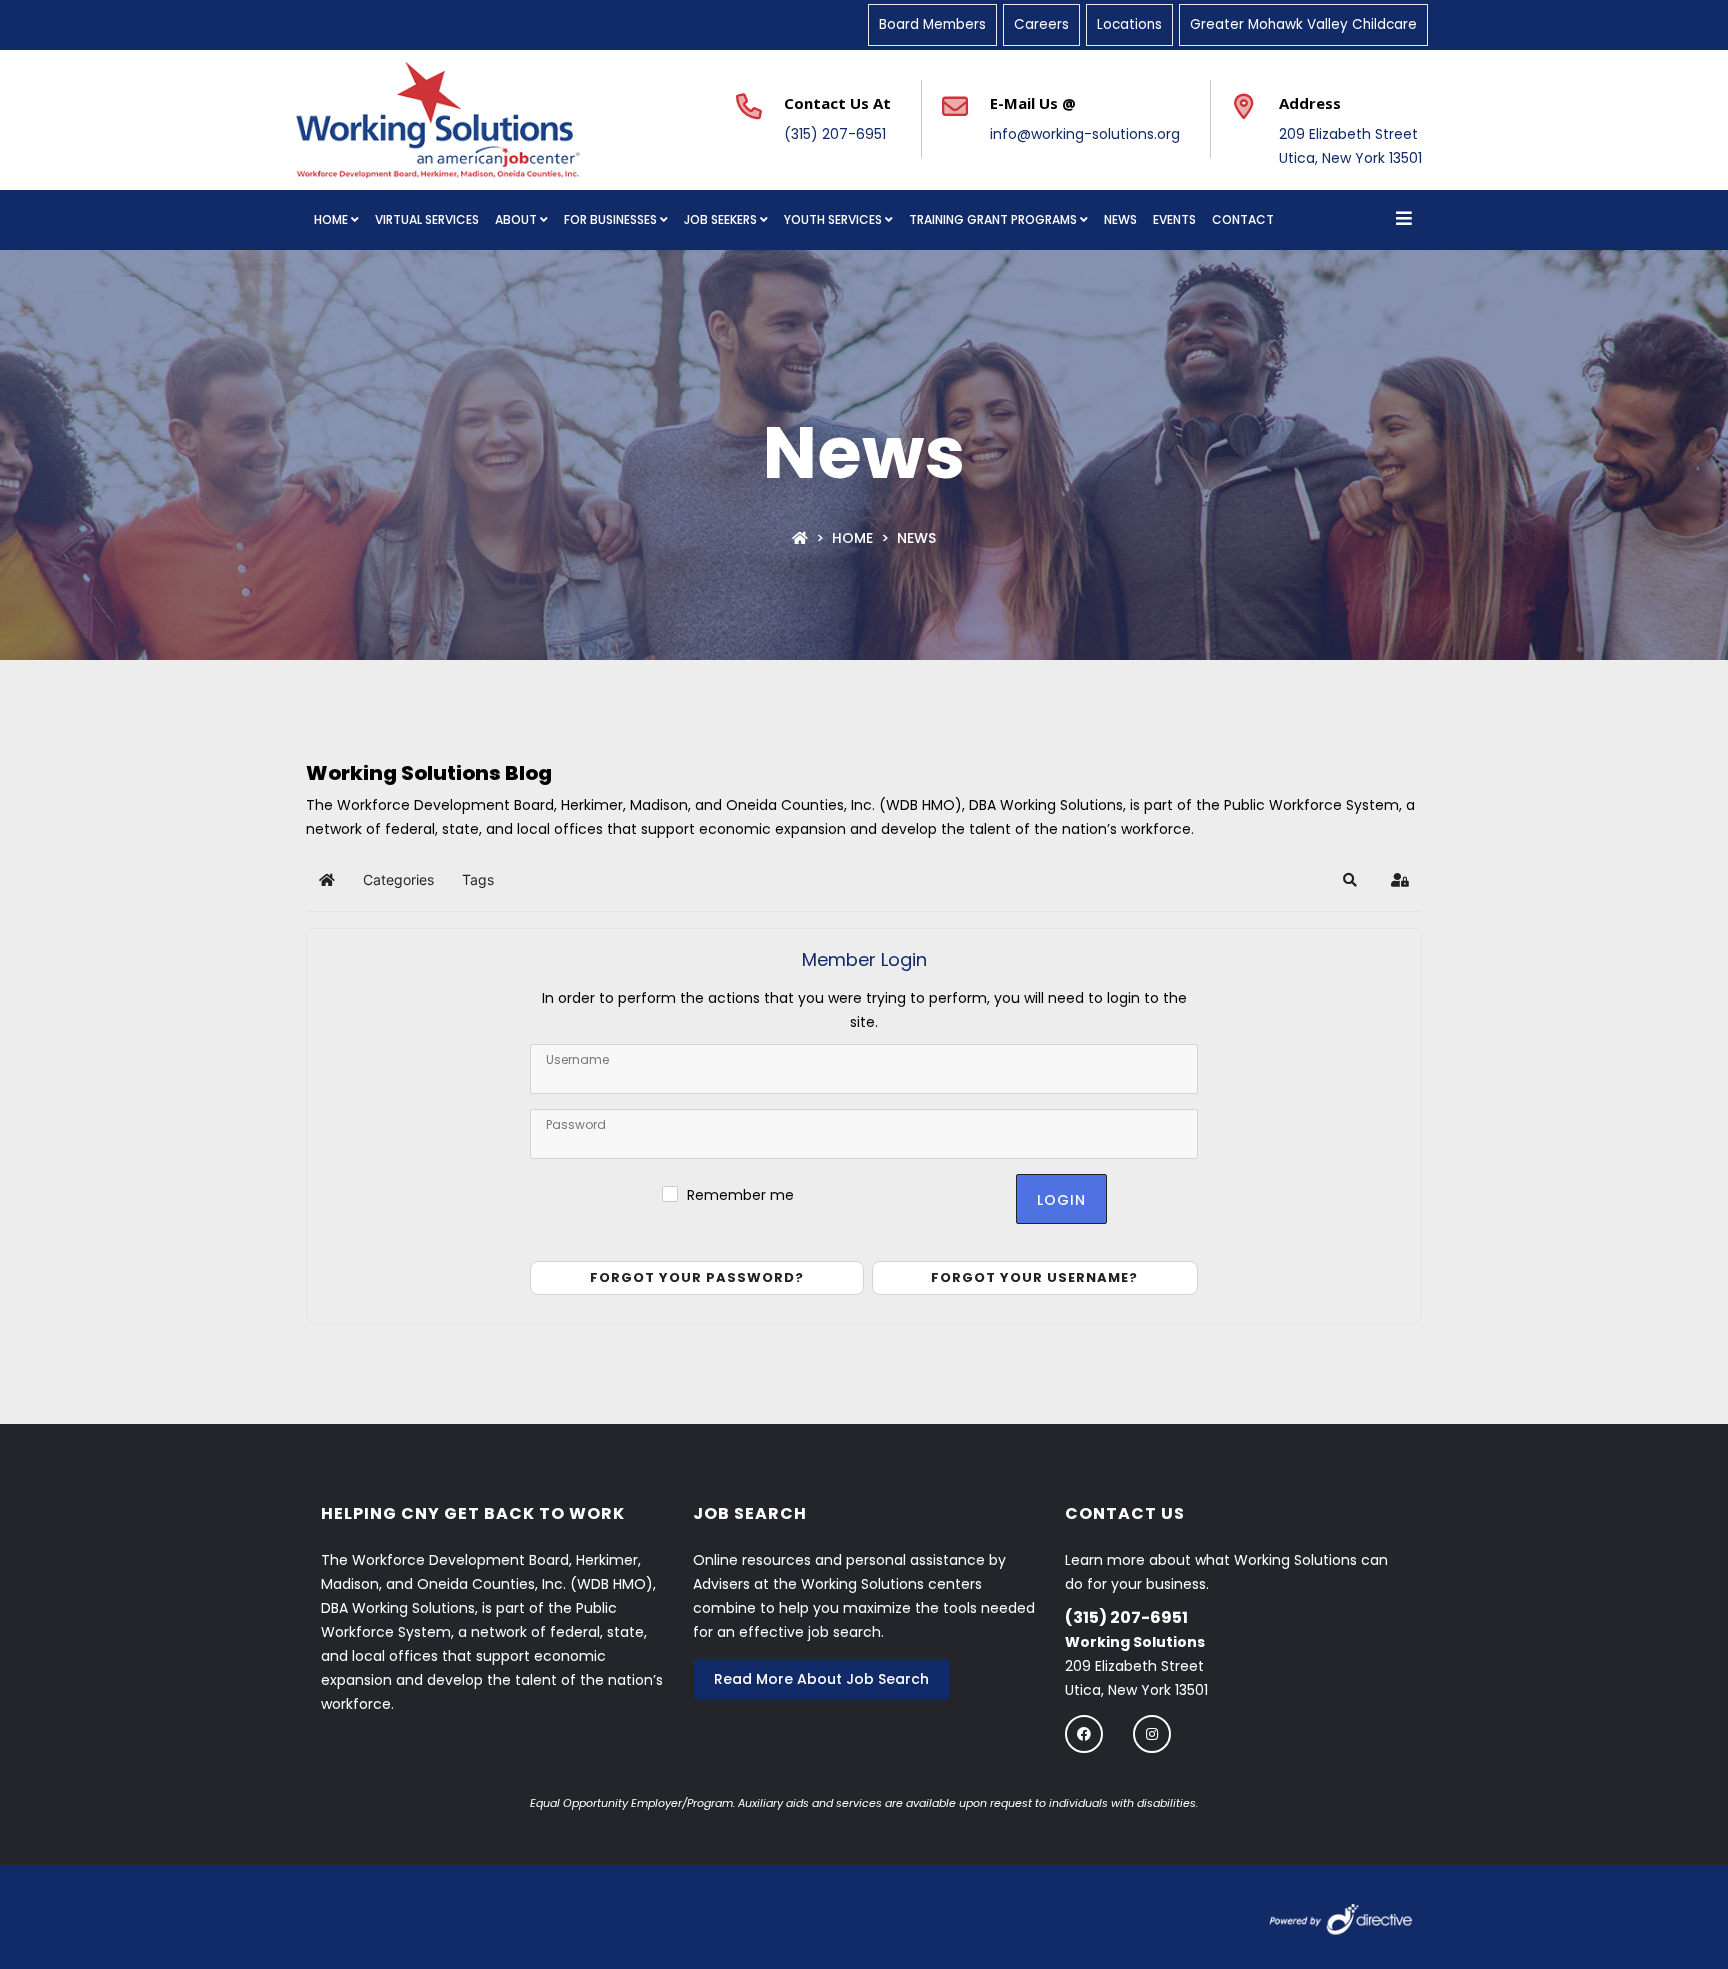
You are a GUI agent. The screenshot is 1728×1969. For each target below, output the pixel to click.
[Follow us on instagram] (1152, 1733)
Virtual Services (427, 219)
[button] (1350, 880)
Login (1061, 1200)
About (516, 219)
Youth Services (833, 219)
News (1120, 219)
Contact (1243, 219)
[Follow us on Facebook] (1084, 1733)
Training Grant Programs (993, 219)
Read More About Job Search (821, 1679)
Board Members (932, 24)
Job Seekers (720, 219)
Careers (1041, 24)
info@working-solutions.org (1085, 134)
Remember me (740, 1195)
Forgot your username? (1034, 1277)
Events (1174, 219)
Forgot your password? (697, 1277)
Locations (1129, 24)
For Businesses (610, 219)
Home (331, 219)
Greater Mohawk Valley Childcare (1303, 24)
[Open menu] (1404, 220)
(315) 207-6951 (835, 134)
